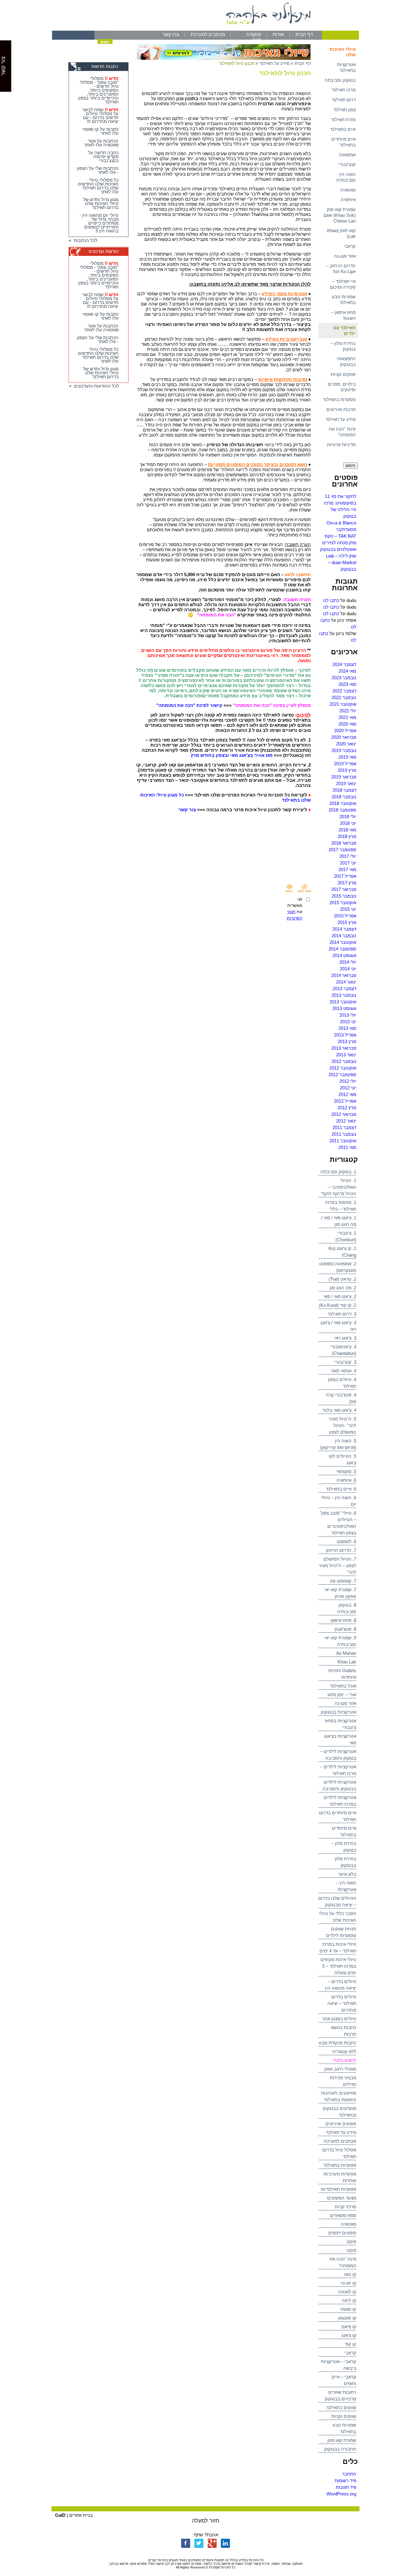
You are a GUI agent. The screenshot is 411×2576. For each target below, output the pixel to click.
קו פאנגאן (347, 2318)
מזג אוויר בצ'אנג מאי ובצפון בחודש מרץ (232, 755)
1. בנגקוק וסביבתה (338, 1172)
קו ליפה (349, 2300)
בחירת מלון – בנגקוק (343, 346)
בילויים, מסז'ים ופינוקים (342, 387)
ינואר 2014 (346, 982)
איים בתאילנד (343, 129)
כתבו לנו (331, 600)
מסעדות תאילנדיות (338, 2189)
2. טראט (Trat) (342, 1279)
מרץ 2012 (347, 1108)
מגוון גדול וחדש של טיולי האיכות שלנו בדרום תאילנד (101, 203)
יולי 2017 (348, 856)
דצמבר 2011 (344, 1127)
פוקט (351, 2241)
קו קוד (351, 2344)
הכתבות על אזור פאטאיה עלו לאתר (101, 143)
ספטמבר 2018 (342, 810)
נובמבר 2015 (344, 896)
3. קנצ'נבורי (345, 1362)
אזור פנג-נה (345, 256)
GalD (60, 2515)
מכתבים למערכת (208, 34)
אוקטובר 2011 (343, 1141)
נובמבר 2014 (344, 936)
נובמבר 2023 (344, 678)
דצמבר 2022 (344, 691)
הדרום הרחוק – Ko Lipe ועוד (341, 269)
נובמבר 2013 (344, 995)
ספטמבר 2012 (342, 1075)
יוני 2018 (348, 823)
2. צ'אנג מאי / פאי (340, 1296)
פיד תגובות (346, 2487)
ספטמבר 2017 (342, 850)
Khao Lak (347, 1662)
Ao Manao (346, 1653)
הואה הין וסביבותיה (346, 177)
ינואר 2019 (346, 783)
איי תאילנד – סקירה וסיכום (343, 284)
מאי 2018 (347, 830)
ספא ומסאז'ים (343, 2215)
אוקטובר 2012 (343, 1068)
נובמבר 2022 (344, 697)
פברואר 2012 (344, 1114)
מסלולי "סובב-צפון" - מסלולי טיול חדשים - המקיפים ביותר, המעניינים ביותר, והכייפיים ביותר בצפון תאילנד (98, 90)
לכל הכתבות (84, 240)
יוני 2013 (348, 1022)
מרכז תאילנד (344, 90)
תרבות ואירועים (341, 409)
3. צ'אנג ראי (345, 1338)
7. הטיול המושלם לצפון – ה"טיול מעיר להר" (337, 1566)
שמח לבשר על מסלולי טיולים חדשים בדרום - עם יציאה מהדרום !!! (100, 115)
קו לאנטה (347, 2292)
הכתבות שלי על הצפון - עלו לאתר (98, 170)
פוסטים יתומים (342, 2233)
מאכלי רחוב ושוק (340, 2069)
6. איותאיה (346, 1480)
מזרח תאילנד (343, 120)
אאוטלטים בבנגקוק (338, 549)
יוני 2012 (348, 1088)
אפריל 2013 (345, 1035)
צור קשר (187, 810)
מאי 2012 (347, 1094)
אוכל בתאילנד (343, 1686)
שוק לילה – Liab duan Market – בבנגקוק (341, 562)
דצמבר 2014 (344, 929)
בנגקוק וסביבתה (340, 80)
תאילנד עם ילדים (345, 330)
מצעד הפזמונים (342, 2198)
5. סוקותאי (346, 1471)
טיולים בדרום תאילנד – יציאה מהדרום (342, 2003)
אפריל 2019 (345, 764)
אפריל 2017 (345, 876)
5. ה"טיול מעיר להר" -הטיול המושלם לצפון (342, 1425)
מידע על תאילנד (340, 419)
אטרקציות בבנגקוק (338, 1712)
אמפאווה (347, 155)
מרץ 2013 (347, 1041)
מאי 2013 (347, 1028)
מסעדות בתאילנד (339, 399)
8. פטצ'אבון (345, 1629)
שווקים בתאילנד (341, 2407)
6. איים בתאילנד (341, 1489)
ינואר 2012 (346, 1121)
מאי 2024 (347, 671)
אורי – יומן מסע (342, 1695)
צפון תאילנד (345, 110)
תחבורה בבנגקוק (340, 2449)
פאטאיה (348, 190)
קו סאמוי (348, 2309)
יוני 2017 (348, 863)
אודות (278, 34)
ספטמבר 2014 (342, 949)
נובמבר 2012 (344, 1061)
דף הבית (304, 34)
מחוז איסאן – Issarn (343, 315)
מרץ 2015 (347, 922)
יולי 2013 (348, 1015)
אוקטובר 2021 (343, 704)
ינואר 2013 (346, 1055)
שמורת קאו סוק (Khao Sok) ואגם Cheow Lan (340, 215)
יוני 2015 (348, 909)
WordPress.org (341, 2494)
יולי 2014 (348, 962)
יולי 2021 (348, 711)
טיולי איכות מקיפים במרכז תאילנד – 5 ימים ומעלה (338, 1966)
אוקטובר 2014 (343, 942)
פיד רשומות (345, 2481)
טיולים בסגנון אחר (339, 2019)
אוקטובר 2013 (343, 1002)
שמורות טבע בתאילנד (344, 299)
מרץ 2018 (347, 836)
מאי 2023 (347, 684)
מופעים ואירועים (341, 2124)
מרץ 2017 (347, 883)
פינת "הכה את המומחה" (342, 432)
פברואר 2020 (344, 737)
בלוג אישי (347, 1874)
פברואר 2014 (344, 975)
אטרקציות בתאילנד (346, 67)
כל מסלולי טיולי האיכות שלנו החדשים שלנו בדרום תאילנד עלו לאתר (98, 186)
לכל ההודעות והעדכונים (95, 386)
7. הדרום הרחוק (341, 1550)
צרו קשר (171, 34)
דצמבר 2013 (344, 989)
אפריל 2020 (345, 731)
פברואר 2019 (344, 777)
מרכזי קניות (345, 2207)
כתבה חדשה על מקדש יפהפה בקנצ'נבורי (103, 157)
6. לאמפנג (347, 1541)
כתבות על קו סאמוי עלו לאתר (100, 131)
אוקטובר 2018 (343, 803)
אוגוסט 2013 (344, 1008)
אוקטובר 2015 (343, 903)
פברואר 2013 (344, 1048)
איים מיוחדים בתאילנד (343, 142)
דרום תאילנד (344, 100)
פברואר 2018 (344, 843)
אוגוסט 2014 (344, 955)
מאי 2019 (347, 757)
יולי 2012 (348, 1081)
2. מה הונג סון (343, 1288)
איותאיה (348, 200)
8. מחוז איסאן (343, 1620)
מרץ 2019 (347, 770)
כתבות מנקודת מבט (337, 2043)
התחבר (349, 2474)
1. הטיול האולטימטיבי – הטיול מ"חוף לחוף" (338, 1187)
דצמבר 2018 (344, 790)
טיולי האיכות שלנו (343, 52)
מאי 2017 (347, 869)
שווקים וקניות (343, 374)
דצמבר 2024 (344, 664)
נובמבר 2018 (344, 797)
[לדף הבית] (205, 29)
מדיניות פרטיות (341, 445)
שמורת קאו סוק (342, 2440)
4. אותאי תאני (343, 1371)
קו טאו (350, 2274)
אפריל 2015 (345, 916)
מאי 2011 (347, 1147)
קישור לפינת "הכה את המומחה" (189, 705)
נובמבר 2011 (344, 1134)
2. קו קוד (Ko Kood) (338, 1305)
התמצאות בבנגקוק (346, 361)
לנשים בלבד (345, 2060)
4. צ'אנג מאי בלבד (339, 1410)
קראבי (350, 246)
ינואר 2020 (346, 744)
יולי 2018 (348, 817)
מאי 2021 (347, 717)
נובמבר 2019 (344, 750)
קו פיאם (349, 2327)
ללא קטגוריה (344, 2051)
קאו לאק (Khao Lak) (341, 233)
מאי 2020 (347, 724)
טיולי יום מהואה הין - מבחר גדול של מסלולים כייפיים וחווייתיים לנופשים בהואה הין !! (99, 223)
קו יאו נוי (348, 2283)
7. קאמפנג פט (343, 1581)
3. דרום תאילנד (342, 1314)
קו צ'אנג (349, 2335)
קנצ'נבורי (347, 164)
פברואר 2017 (344, 889)
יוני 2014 (348, 969)
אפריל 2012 (345, 1101)
